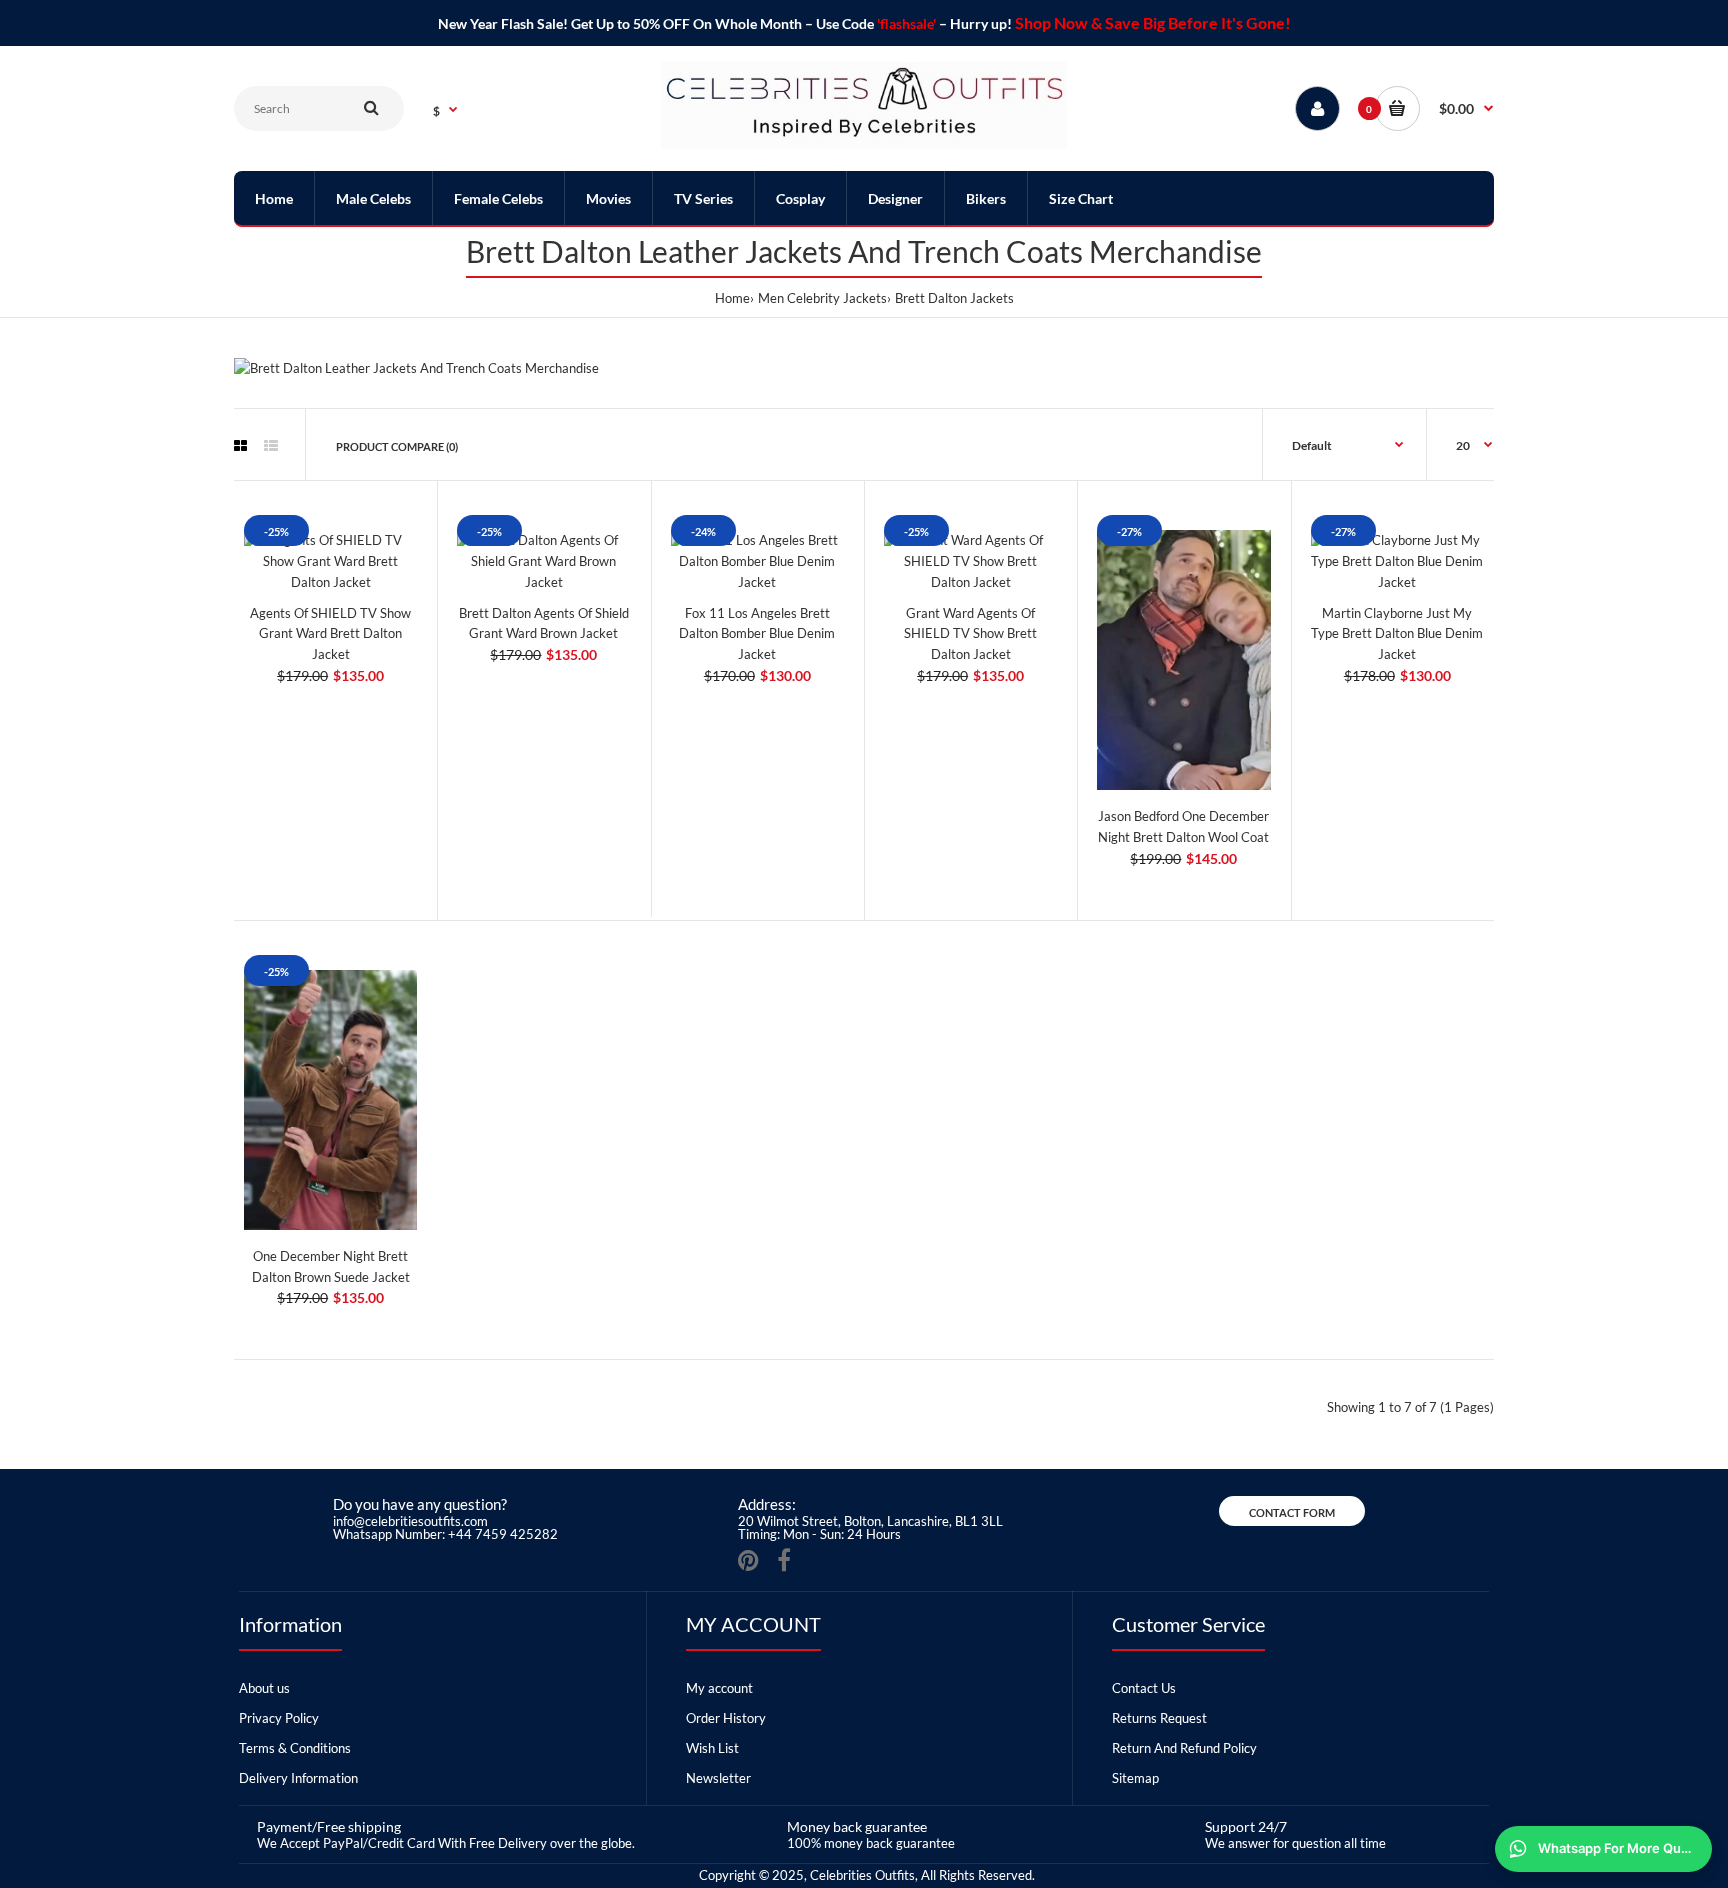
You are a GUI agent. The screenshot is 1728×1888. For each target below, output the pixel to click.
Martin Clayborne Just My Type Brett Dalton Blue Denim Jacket (1397, 634)
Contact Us (1144, 1688)
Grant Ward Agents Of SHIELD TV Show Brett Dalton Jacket (970, 634)
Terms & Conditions (295, 1748)
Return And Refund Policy (1184, 1748)
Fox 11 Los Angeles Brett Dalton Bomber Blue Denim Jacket (757, 634)
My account (719, 1688)
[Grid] (240, 446)
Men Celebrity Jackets (822, 298)
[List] (271, 446)
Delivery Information (298, 1778)
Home (732, 298)
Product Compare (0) (397, 446)
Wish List (712, 1748)
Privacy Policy (279, 1718)
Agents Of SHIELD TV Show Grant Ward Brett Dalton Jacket (330, 634)
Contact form (1292, 1512)
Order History (726, 1718)
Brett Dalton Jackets (954, 298)
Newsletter (718, 1778)
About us (264, 1688)
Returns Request (1159, 1718)
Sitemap (1135, 1778)
